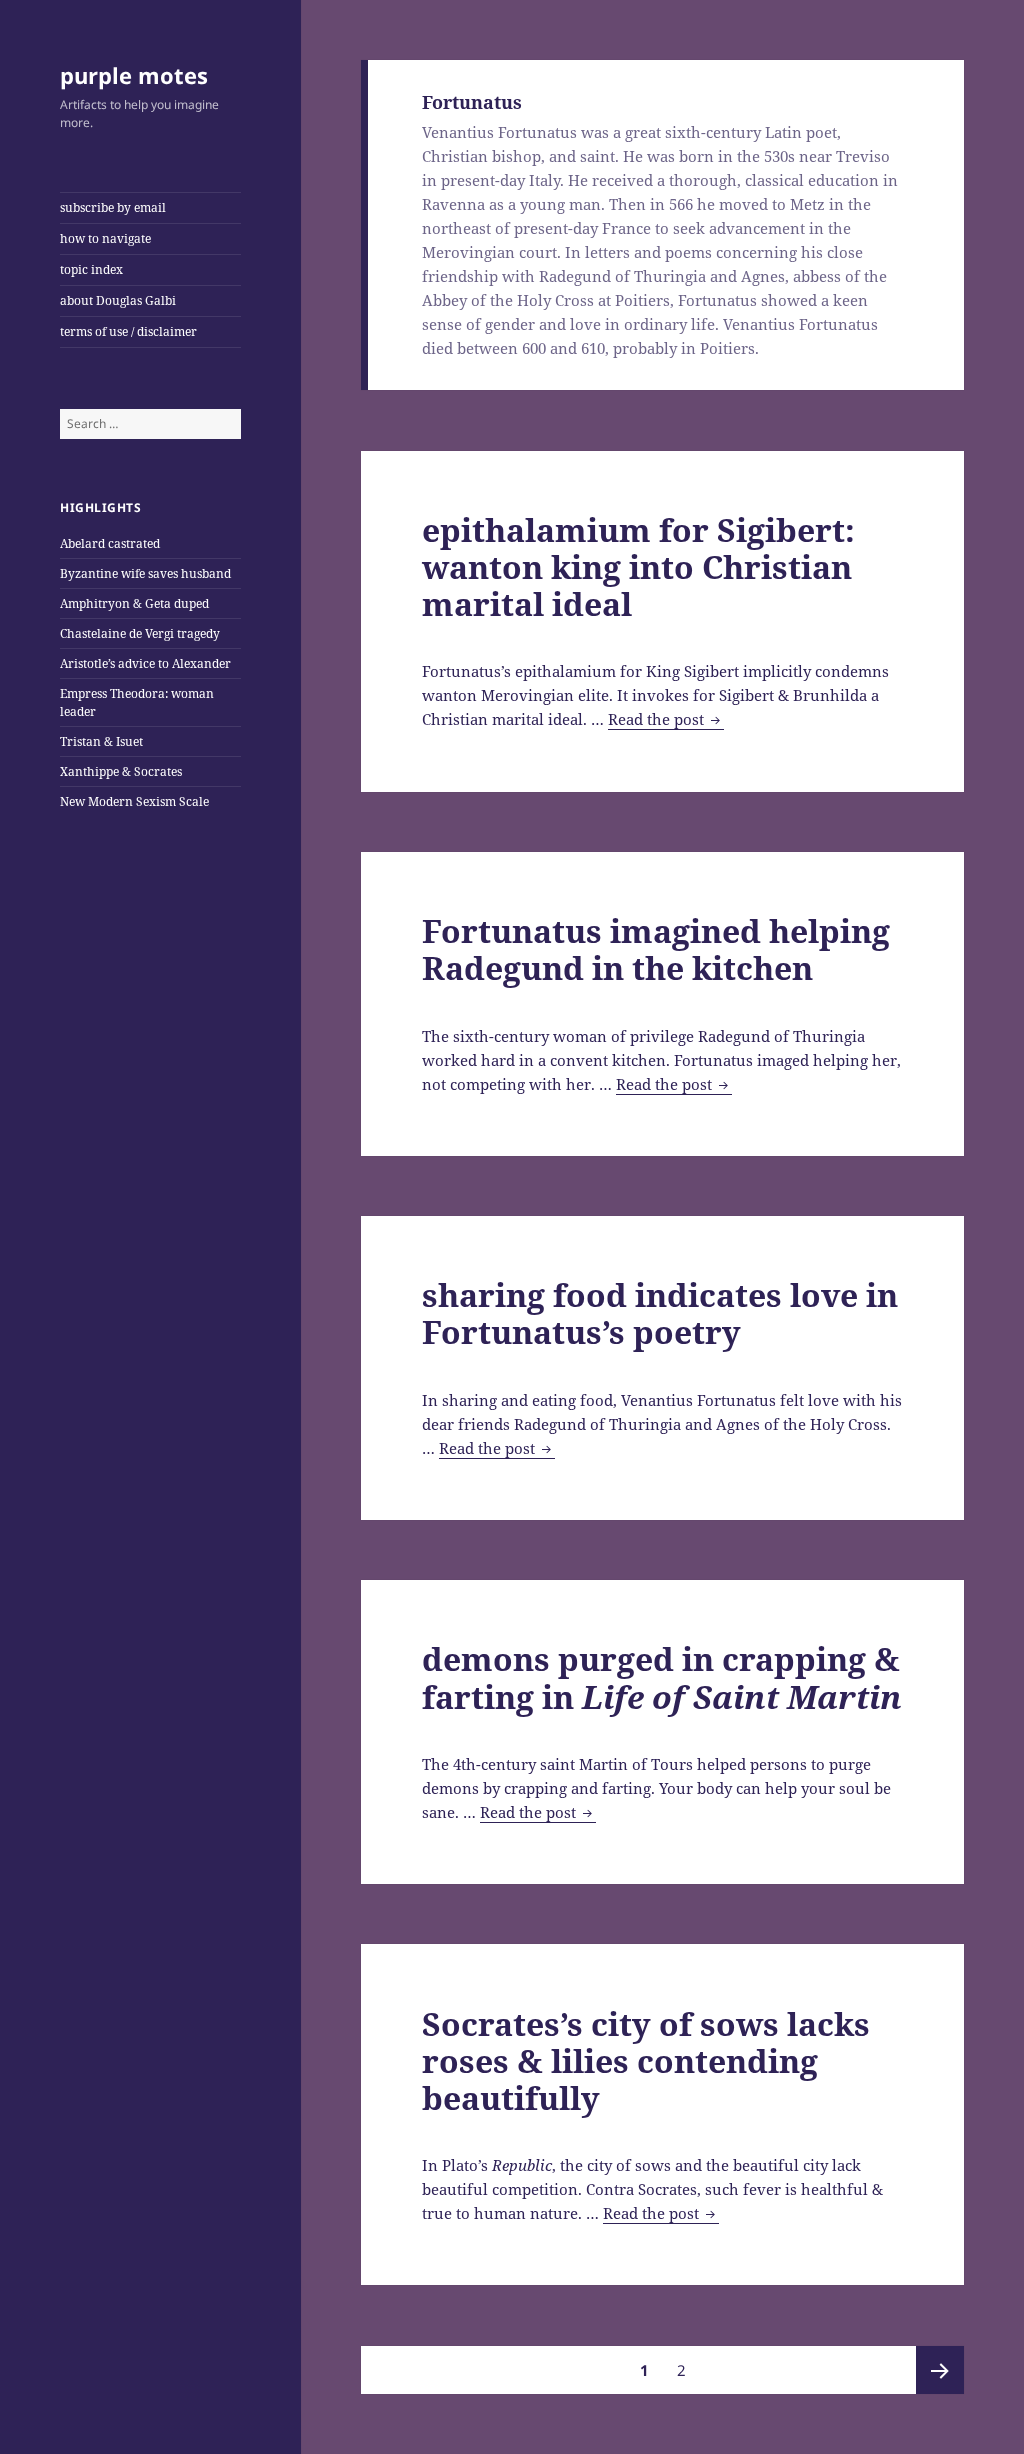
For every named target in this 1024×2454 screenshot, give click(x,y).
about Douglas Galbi (118, 300)
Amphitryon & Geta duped (134, 603)
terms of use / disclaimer (128, 331)
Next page (940, 2370)
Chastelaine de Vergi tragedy (140, 633)
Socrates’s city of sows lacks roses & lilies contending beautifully (646, 2060)
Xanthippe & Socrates (121, 771)
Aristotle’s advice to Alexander (145, 663)
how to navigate (105, 238)
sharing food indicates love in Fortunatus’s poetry (660, 1313)
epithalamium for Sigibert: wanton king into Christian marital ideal (638, 566)
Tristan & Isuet (101, 741)
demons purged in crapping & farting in (662, 1677)
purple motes (134, 75)
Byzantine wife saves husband (145, 573)
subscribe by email (113, 207)
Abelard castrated (110, 543)
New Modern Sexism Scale (134, 801)
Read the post (666, 719)
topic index (91, 269)
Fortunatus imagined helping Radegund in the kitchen (656, 949)
